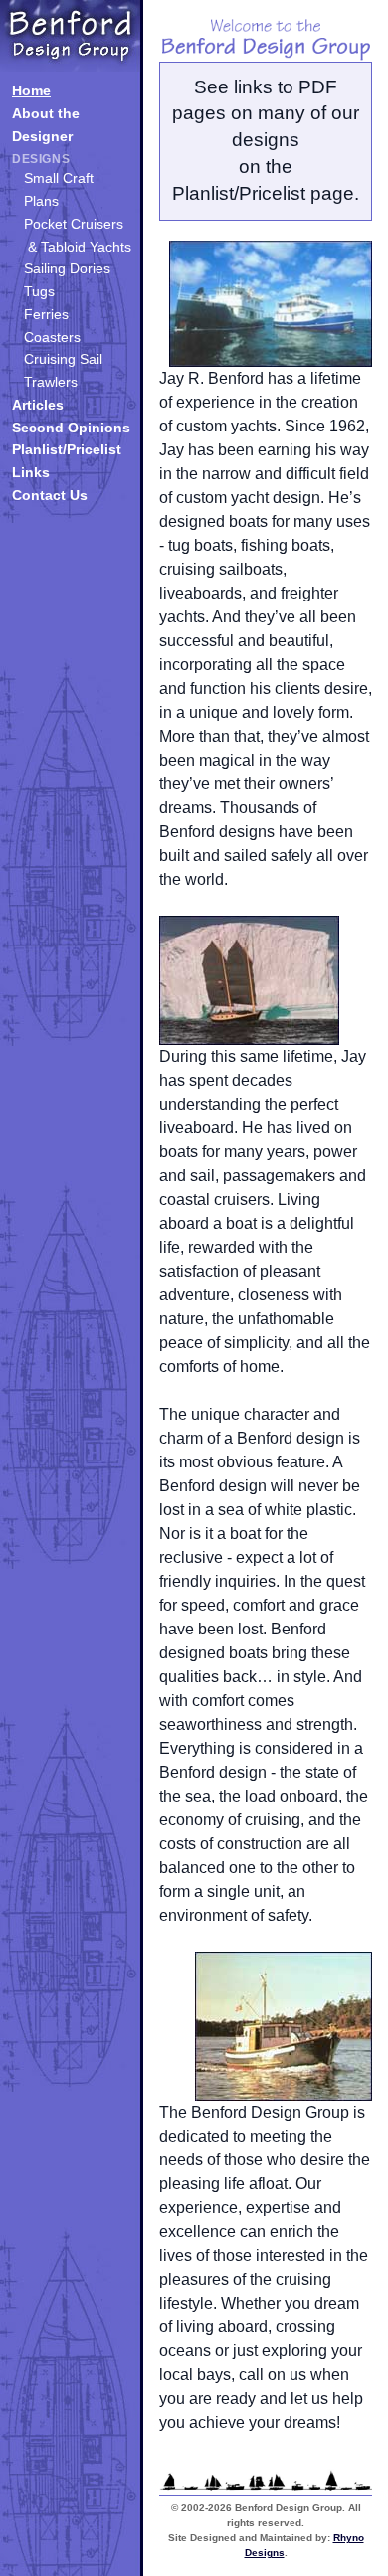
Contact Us (50, 495)
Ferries (46, 314)
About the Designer (46, 125)
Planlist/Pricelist (67, 449)
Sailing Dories (67, 268)
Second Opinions (71, 428)
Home (31, 90)
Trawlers (51, 382)
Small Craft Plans (59, 189)
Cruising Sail (63, 359)
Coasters (52, 337)
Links (31, 472)
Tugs (39, 291)
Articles (38, 405)
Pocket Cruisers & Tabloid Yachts (78, 235)
